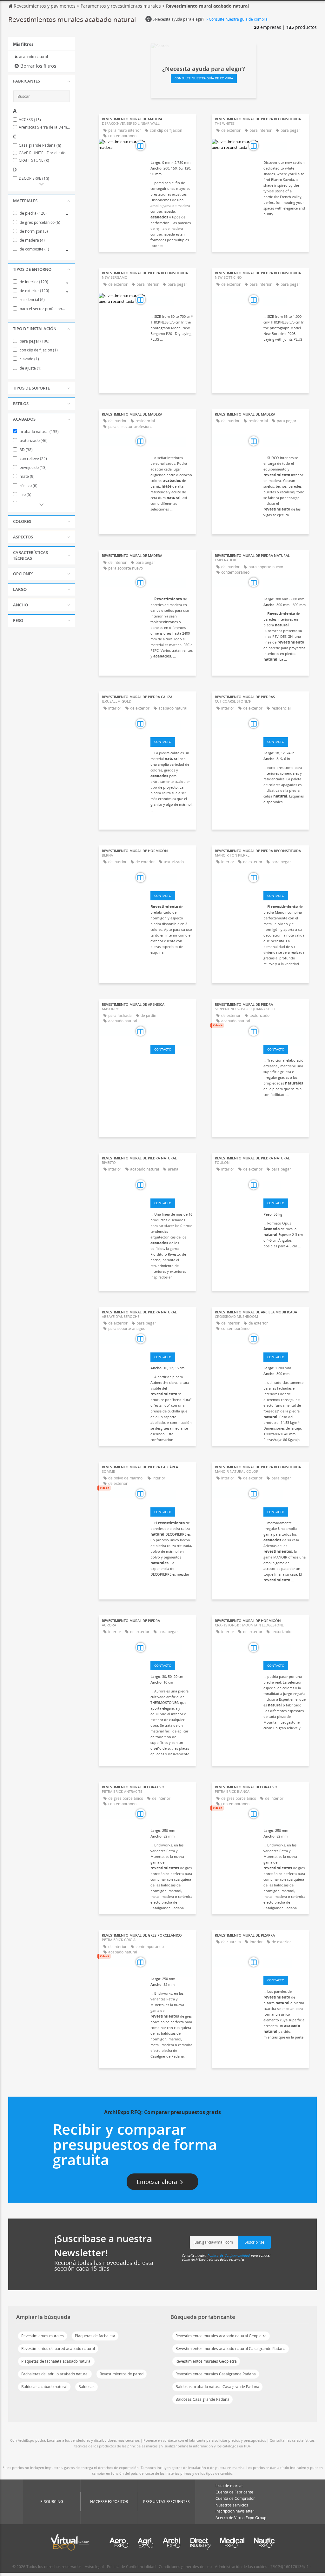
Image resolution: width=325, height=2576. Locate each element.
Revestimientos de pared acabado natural (58, 2349)
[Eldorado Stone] (285, 724)
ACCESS (30, 120)
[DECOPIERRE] (172, 1495)
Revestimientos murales (43, 2336)
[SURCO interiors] (172, 442)
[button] (42, 81)
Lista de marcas (229, 2486)
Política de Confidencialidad (229, 2255)
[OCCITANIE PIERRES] (172, 1340)
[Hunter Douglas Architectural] (172, 147)
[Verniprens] (172, 878)
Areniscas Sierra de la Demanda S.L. (44, 127)
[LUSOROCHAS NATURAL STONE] (285, 583)
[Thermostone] (172, 1648)
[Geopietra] (285, 147)
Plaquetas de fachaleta (95, 2336)
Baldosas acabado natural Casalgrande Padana (217, 2387)
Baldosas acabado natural (44, 2387)
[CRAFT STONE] (285, 1648)
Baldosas (86, 2387)
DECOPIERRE (34, 178)
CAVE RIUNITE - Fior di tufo (44, 153)
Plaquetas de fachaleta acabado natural (56, 2361)
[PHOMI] (285, 1340)
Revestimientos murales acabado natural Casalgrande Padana (231, 2349)
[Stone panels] (172, 724)
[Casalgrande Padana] (172, 1815)
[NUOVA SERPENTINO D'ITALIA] (285, 1032)
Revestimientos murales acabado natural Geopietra (221, 2336)
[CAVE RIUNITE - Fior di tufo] (172, 1186)
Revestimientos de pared (122, 2374)
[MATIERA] (285, 1495)
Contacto (163, 742)
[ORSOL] (285, 878)
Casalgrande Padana (40, 145)
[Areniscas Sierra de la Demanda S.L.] (172, 1032)
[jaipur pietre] (285, 1963)
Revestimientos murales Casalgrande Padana (216, 2374)
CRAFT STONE (34, 160)
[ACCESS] (285, 1186)
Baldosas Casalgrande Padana (202, 2399)
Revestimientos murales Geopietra (206, 2361)
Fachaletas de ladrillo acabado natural (55, 2374)
